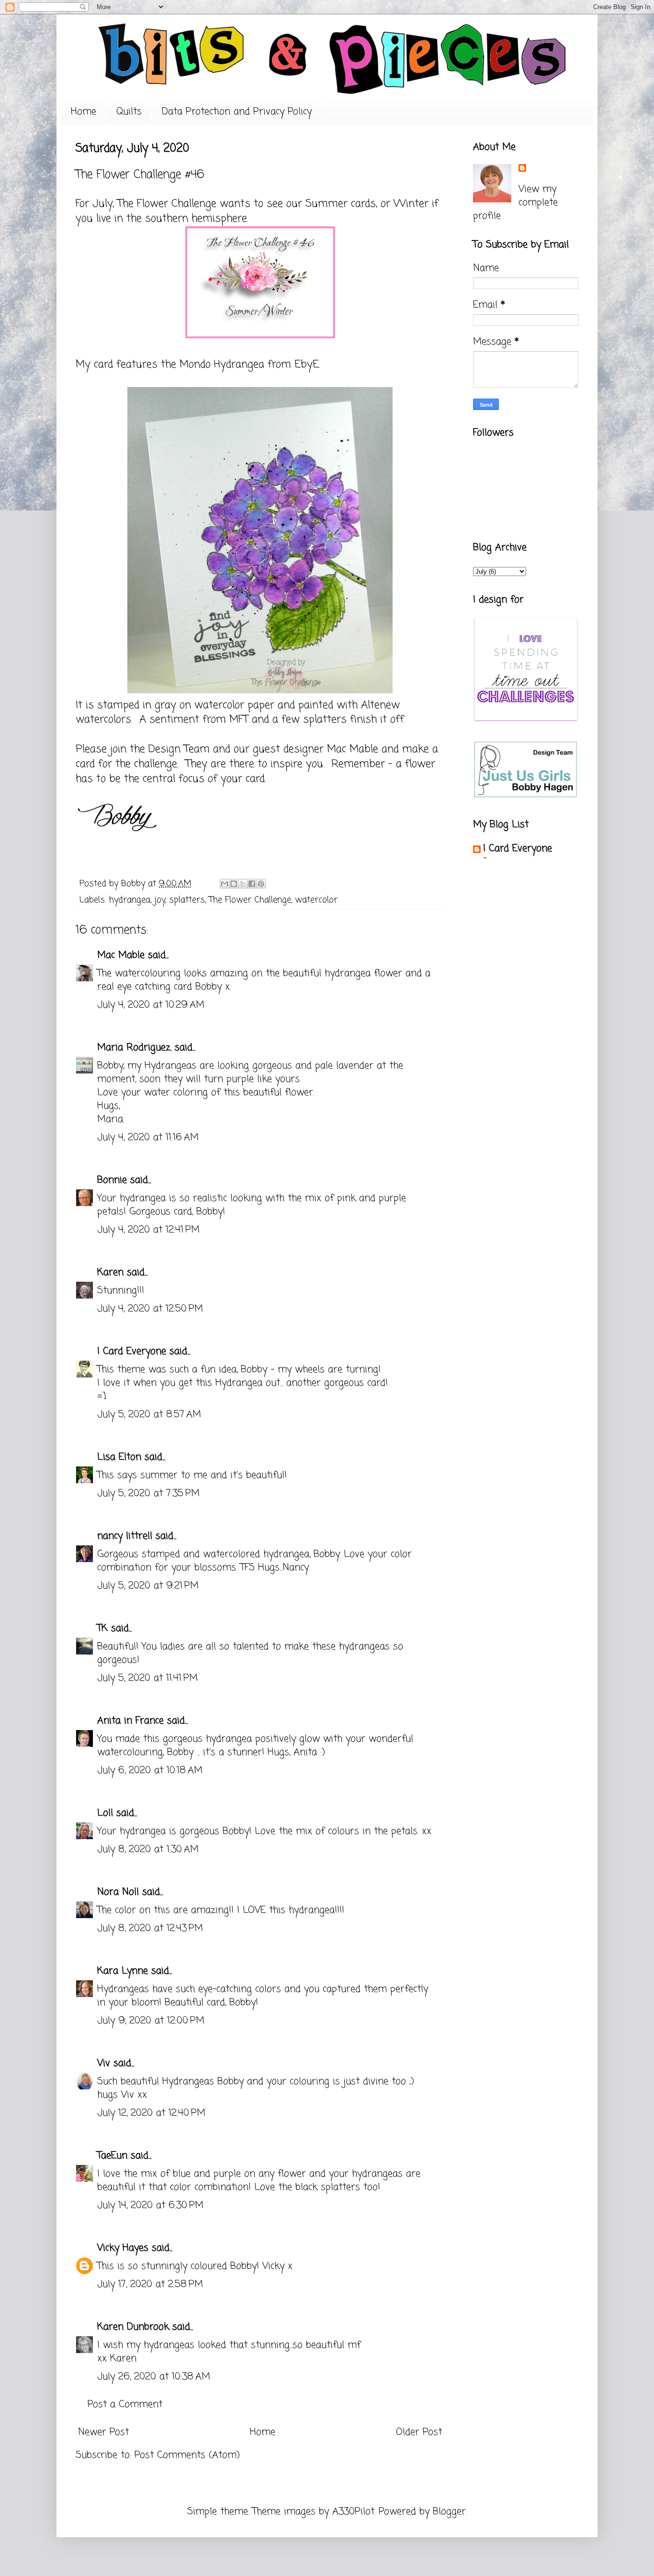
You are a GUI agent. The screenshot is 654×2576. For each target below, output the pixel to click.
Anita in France (130, 1721)
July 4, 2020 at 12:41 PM (148, 1230)
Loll (105, 1813)
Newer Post (103, 2432)
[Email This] (225, 884)
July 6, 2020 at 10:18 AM (150, 1771)
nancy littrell (125, 1536)
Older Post (419, 2432)
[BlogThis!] (234, 884)
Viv (104, 2063)
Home (84, 112)
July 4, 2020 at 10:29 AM (151, 1005)
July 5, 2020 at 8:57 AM (149, 1415)
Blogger (449, 2512)
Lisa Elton (119, 1457)
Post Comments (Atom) (187, 2455)
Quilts (129, 112)
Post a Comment (125, 2404)
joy (160, 900)
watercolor (316, 900)
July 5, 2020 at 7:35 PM (148, 1493)
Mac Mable (121, 955)
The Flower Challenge (165, 204)
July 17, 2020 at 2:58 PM (150, 2284)
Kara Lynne (123, 1971)
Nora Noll (118, 1892)
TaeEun (112, 2156)
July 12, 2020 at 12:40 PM (151, 2113)
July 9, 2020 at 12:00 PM (151, 2021)
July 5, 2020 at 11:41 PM (147, 1678)
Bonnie (112, 1180)
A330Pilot (353, 2512)
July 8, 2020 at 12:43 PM (150, 1928)
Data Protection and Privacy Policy (237, 112)
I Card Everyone (132, 1351)
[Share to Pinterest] (261, 884)
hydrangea (130, 900)
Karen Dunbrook (133, 2327)
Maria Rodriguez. (134, 1048)
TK (102, 1628)
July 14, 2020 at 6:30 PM (150, 2205)
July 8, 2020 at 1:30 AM (148, 1849)
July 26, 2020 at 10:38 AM (154, 2377)
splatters (187, 900)
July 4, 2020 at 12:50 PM (150, 1309)
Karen (110, 1272)
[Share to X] (243, 884)
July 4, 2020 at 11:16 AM (148, 1138)
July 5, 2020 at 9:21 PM (148, 1586)
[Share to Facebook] (252, 884)
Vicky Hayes (123, 2248)
